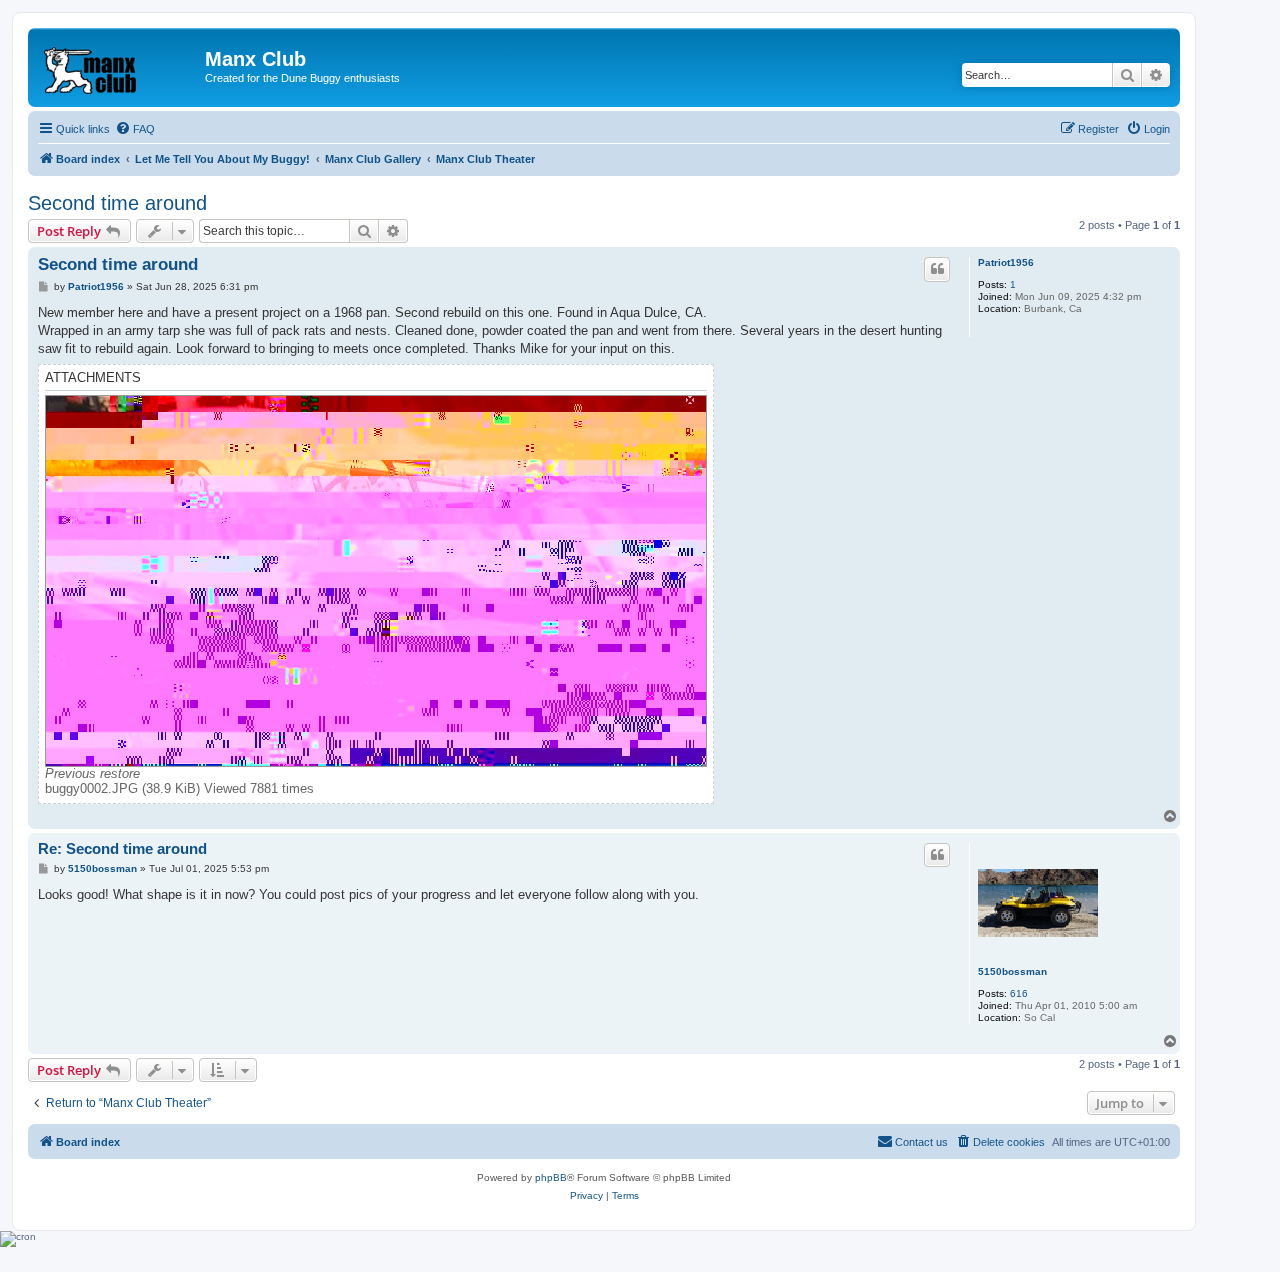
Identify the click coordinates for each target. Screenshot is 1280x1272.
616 (1019, 993)
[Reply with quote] (937, 269)
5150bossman (1012, 971)
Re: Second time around (122, 848)
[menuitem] (135, 129)
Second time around (117, 203)
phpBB (551, 1177)
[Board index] (119, 65)
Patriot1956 (1006, 262)
